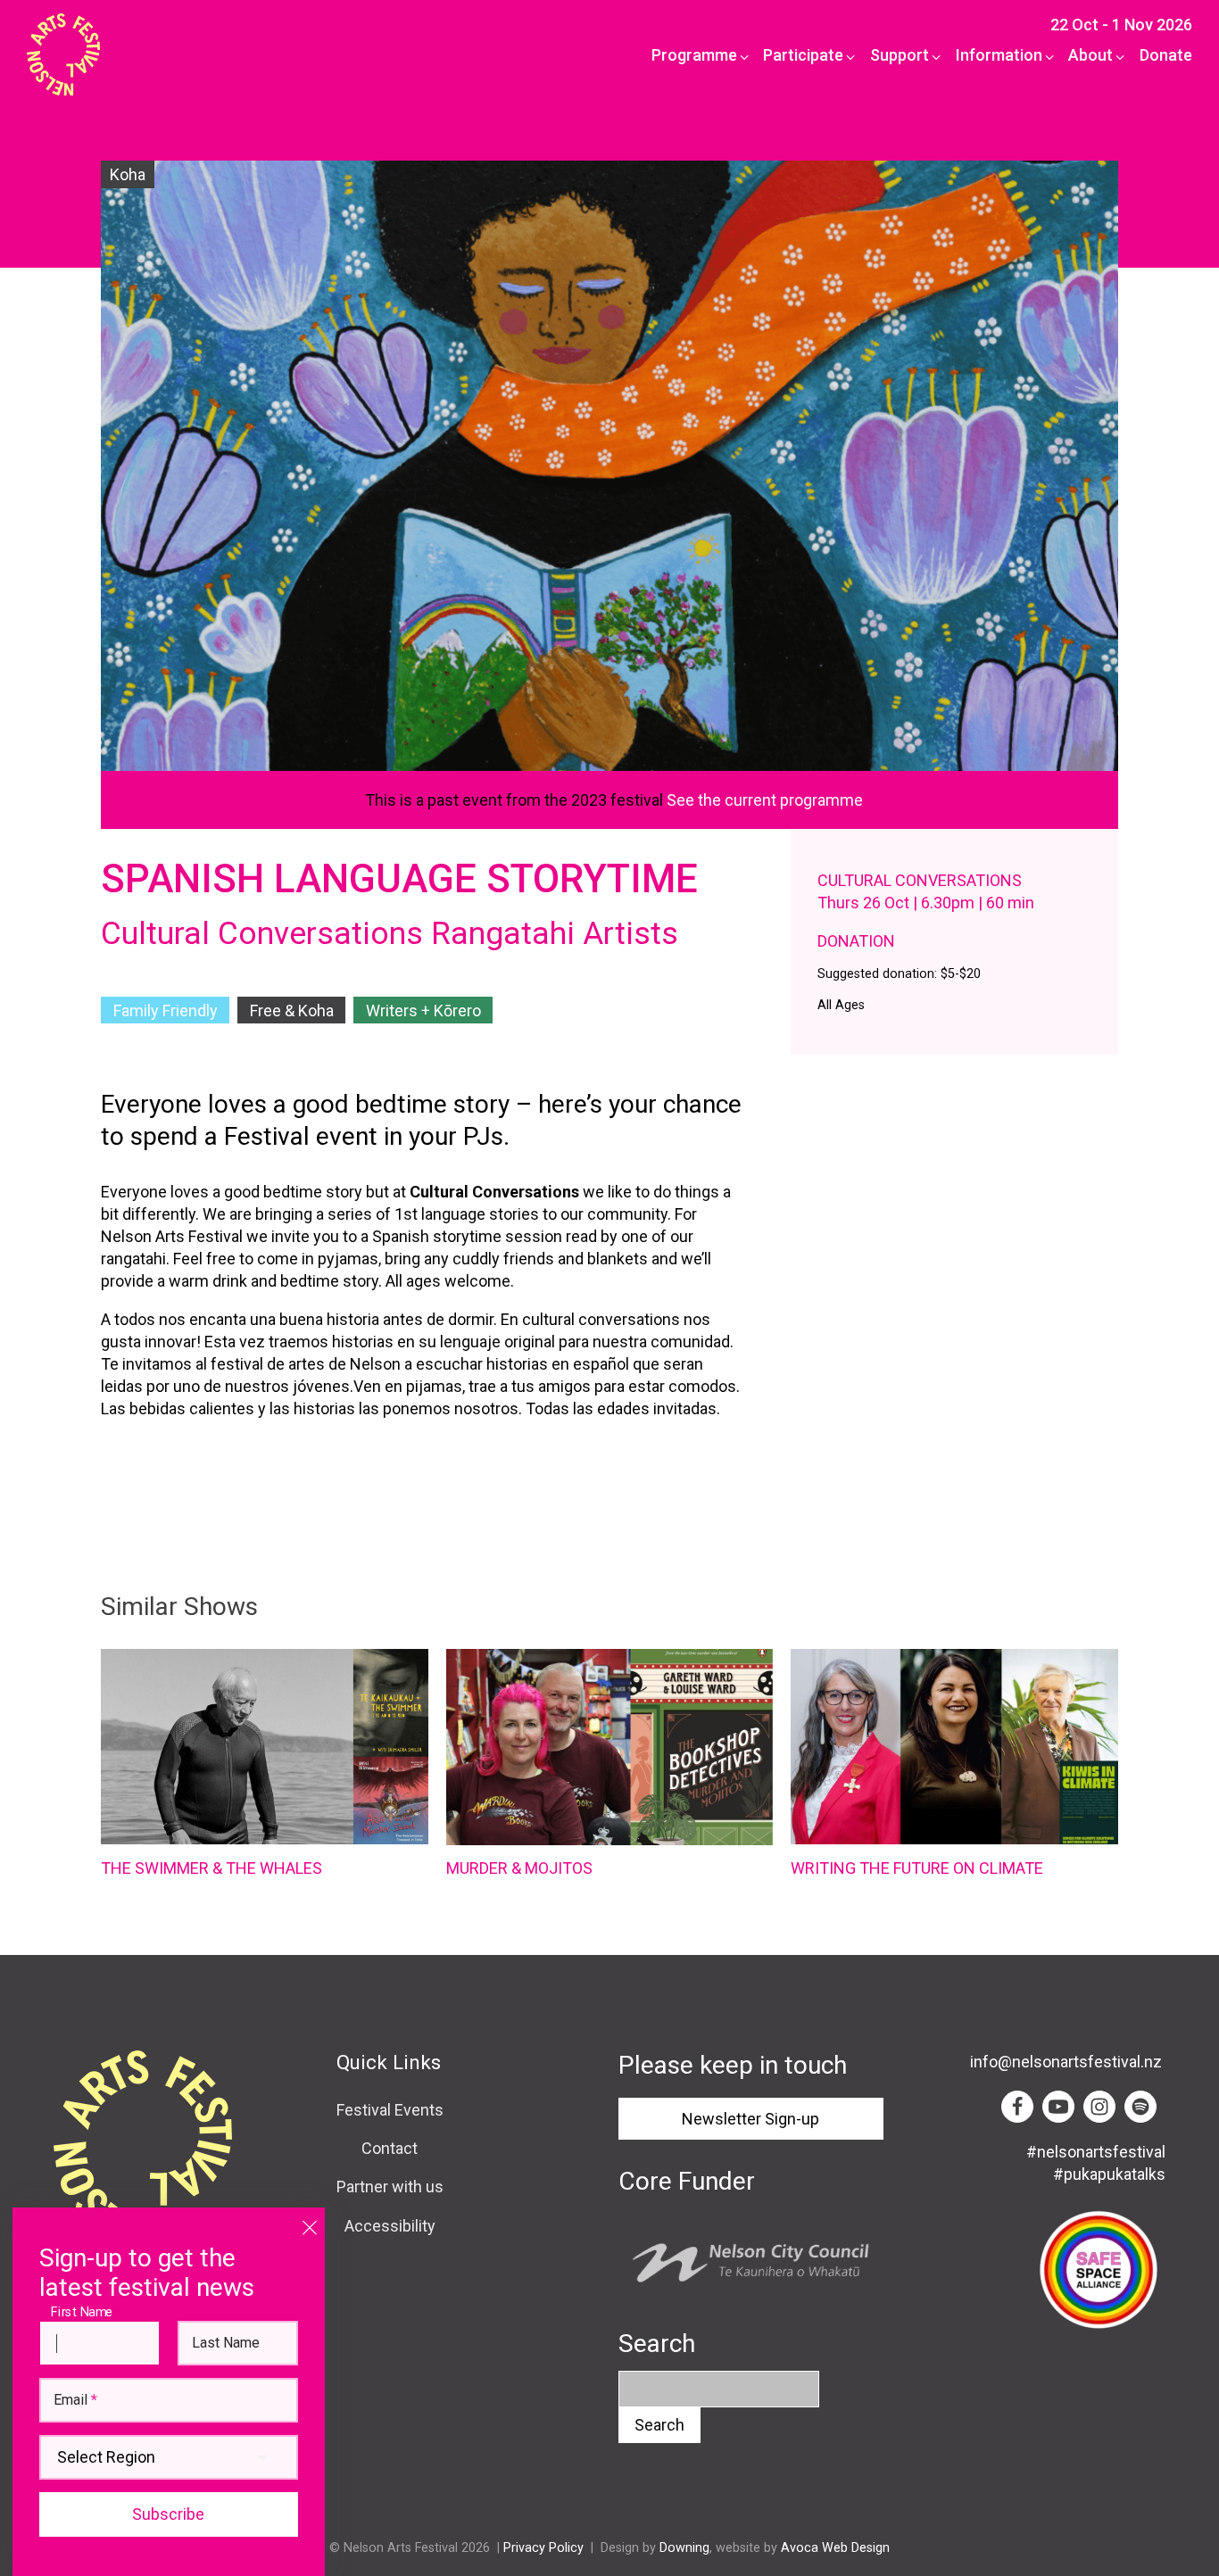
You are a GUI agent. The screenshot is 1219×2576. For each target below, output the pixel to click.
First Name (86, 2311)
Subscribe (168, 2514)
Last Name (226, 2343)
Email (75, 2400)
